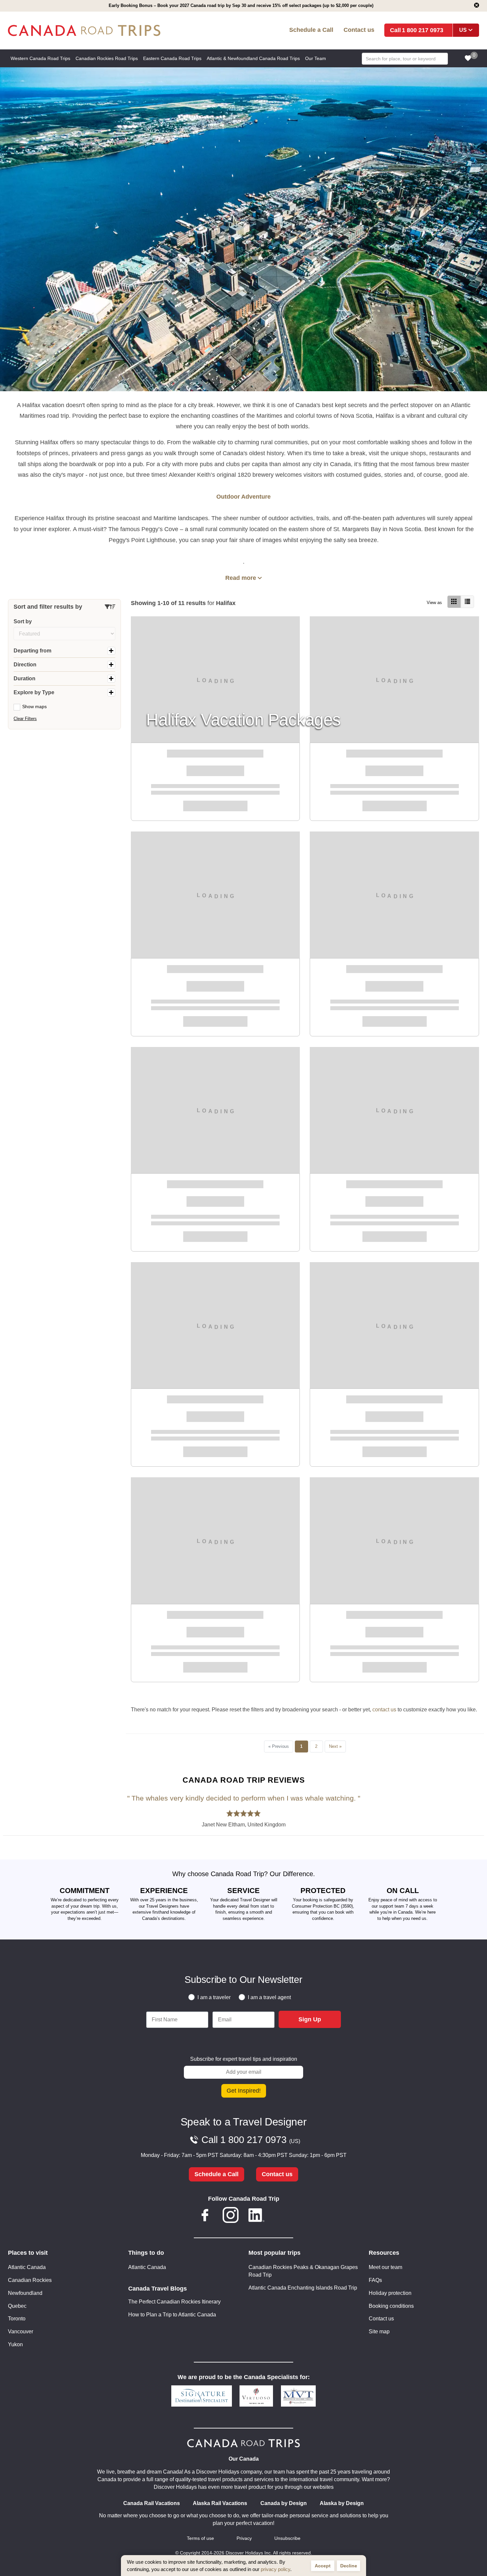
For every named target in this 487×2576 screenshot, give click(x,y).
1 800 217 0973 (423, 30)
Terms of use (200, 2538)
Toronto (17, 2319)
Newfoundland (25, 2293)
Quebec (17, 2306)
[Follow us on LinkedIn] (256, 2216)
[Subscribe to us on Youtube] (282, 2216)
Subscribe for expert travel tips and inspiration (244, 2059)
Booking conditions (391, 2306)
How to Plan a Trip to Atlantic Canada (172, 2315)
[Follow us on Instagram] (231, 2216)
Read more (241, 578)
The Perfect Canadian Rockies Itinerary (174, 2302)
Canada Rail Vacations (152, 2503)
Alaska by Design (342, 2503)
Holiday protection (390, 2293)
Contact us (359, 30)
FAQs (375, 2280)
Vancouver (21, 2331)
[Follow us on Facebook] (205, 2216)
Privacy (244, 2538)
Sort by (23, 621)
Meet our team (385, 2267)
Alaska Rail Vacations (220, 2503)
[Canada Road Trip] (103, 31)
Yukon (15, 2344)
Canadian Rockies (30, 2280)
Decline (349, 2566)
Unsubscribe (287, 2538)
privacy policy (275, 2569)
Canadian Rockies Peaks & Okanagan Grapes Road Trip (303, 2271)
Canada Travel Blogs (158, 2289)
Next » (335, 1746)
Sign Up (310, 2019)
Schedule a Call (311, 30)
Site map (379, 2331)
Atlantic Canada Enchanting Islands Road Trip (303, 2288)
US (463, 30)
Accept (323, 2566)
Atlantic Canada (27, 2267)
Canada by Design (284, 2503)
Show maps (34, 706)
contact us (384, 1710)
